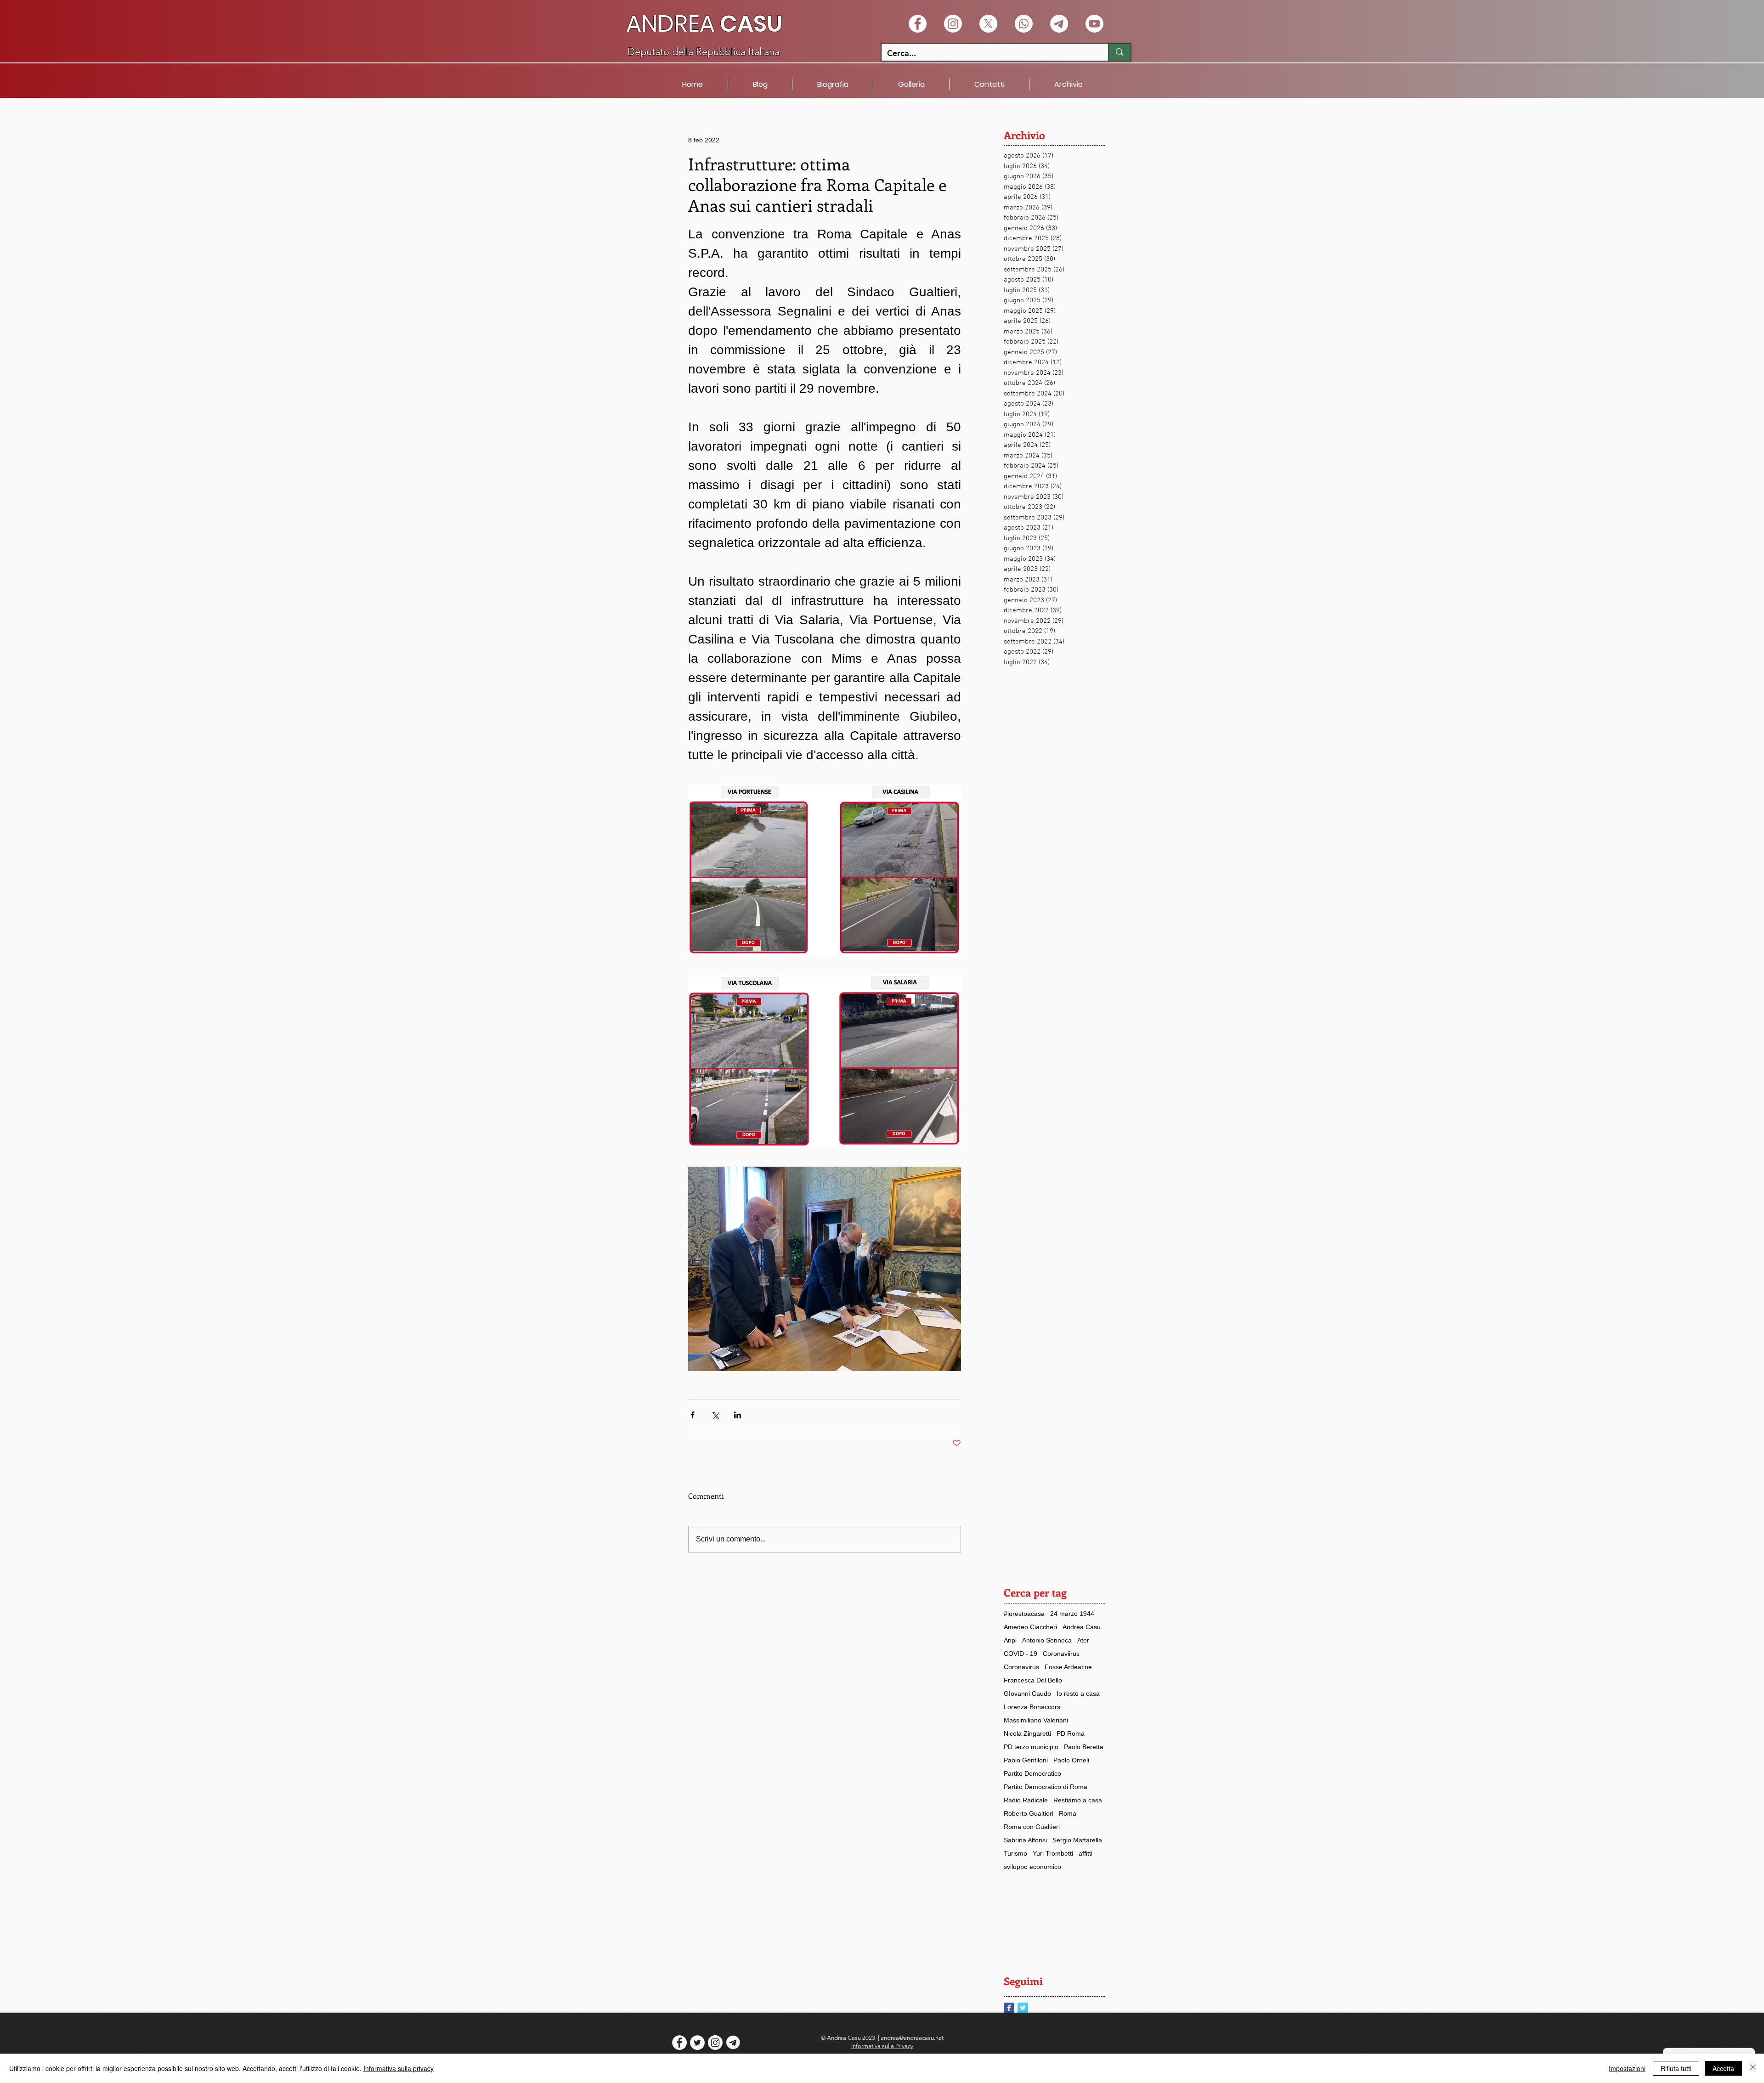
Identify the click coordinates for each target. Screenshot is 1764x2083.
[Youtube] (1094, 24)
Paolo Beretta (1084, 1747)
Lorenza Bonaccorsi (1033, 1707)
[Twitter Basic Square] (1023, 2008)
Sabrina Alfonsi (1025, 1840)
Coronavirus (1021, 1667)
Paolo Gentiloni (1026, 1760)
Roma (1068, 1813)
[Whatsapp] (1024, 24)
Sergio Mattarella (1077, 1840)
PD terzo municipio (1031, 1747)
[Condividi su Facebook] (693, 1415)
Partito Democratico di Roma (1046, 1787)
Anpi (1010, 1640)
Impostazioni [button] (1627, 2068)
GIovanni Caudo (1027, 1693)
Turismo (1015, 1853)
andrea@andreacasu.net (912, 2038)
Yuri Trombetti (1053, 1853)
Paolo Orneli (1071, 1760)
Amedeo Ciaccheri (1030, 1627)
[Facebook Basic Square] (1009, 2008)
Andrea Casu (1082, 1627)
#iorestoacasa (1024, 1614)
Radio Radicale (1026, 1800)
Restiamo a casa (1078, 1800)
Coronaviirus (1061, 1654)
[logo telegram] (733, 2043)
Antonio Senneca (1047, 1640)
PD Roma (1071, 1733)
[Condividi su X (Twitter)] (715, 1415)
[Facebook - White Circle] (918, 24)
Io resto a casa (1078, 1693)
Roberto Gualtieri (1029, 1813)
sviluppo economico (1032, 1867)
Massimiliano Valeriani (1036, 1720)
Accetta (1723, 2068)
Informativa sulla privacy (399, 2068)
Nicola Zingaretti (1027, 1733)
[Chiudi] (1753, 2068)
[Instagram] (953, 24)
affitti (1086, 1853)
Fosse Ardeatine (1068, 1667)
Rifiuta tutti (1676, 2068)
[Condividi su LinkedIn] (738, 1415)
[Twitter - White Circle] (697, 2043)
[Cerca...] (1119, 52)
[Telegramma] (1059, 24)
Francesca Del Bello (1033, 1680)
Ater (1083, 1640)
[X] (988, 24)
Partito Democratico (1032, 1773)
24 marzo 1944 (1072, 1614)
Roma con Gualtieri (1032, 1827)
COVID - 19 (1021, 1654)
